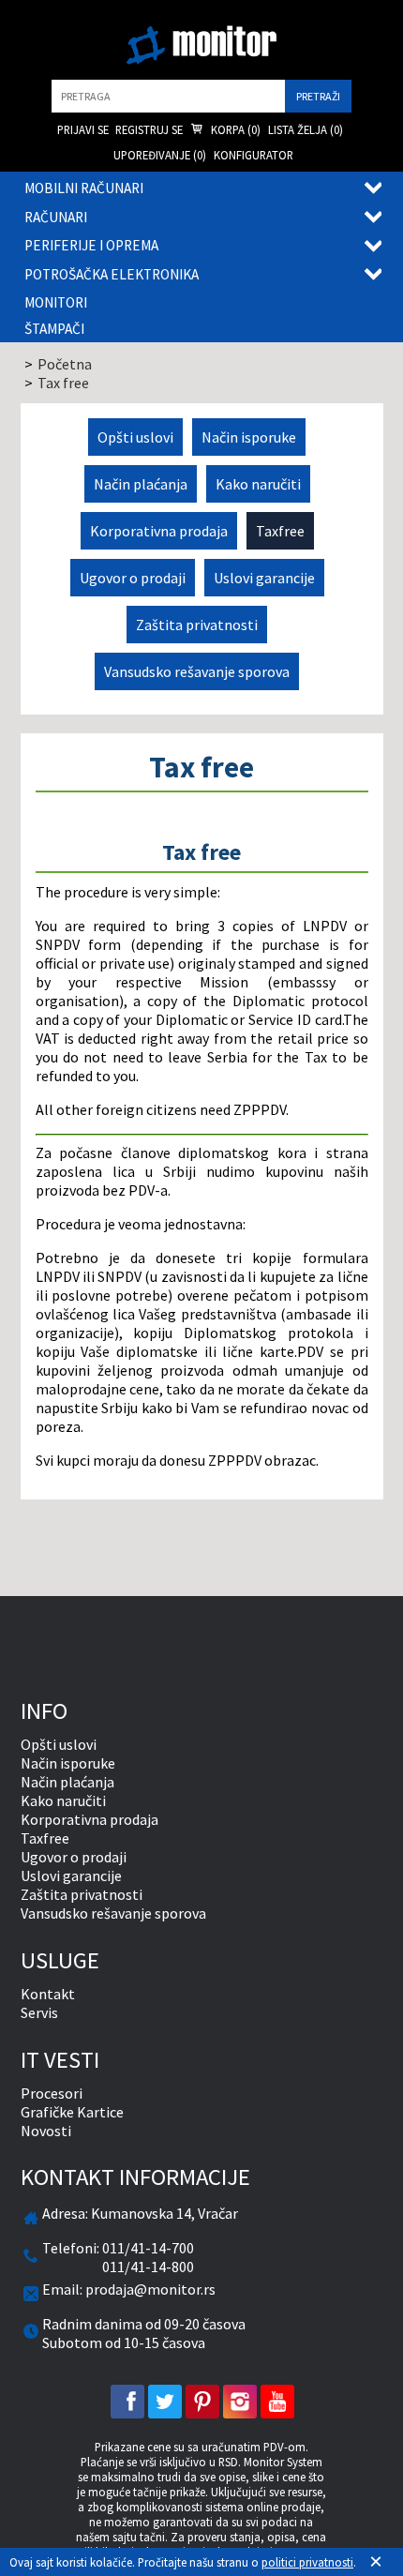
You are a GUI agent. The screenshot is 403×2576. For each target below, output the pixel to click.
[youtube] (277, 2402)
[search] (168, 96)
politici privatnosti (307, 2562)
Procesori (52, 2093)
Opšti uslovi (135, 437)
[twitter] (165, 2402)
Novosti (46, 2131)
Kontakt (48, 1994)
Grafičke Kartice (72, 2112)
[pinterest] (202, 2402)
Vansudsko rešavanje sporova (197, 671)
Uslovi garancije (264, 578)
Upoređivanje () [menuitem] (160, 155)
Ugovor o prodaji (133, 578)
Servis (39, 2012)
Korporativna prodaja (159, 531)
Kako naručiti (258, 484)
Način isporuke (249, 437)
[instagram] (240, 2402)
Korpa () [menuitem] (234, 129)
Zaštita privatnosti (197, 625)
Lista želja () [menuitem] (306, 129)
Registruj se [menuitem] (149, 129)
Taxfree (280, 531)
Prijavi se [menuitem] (83, 129)
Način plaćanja (141, 484)
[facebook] (127, 2402)
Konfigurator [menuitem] (254, 155)
